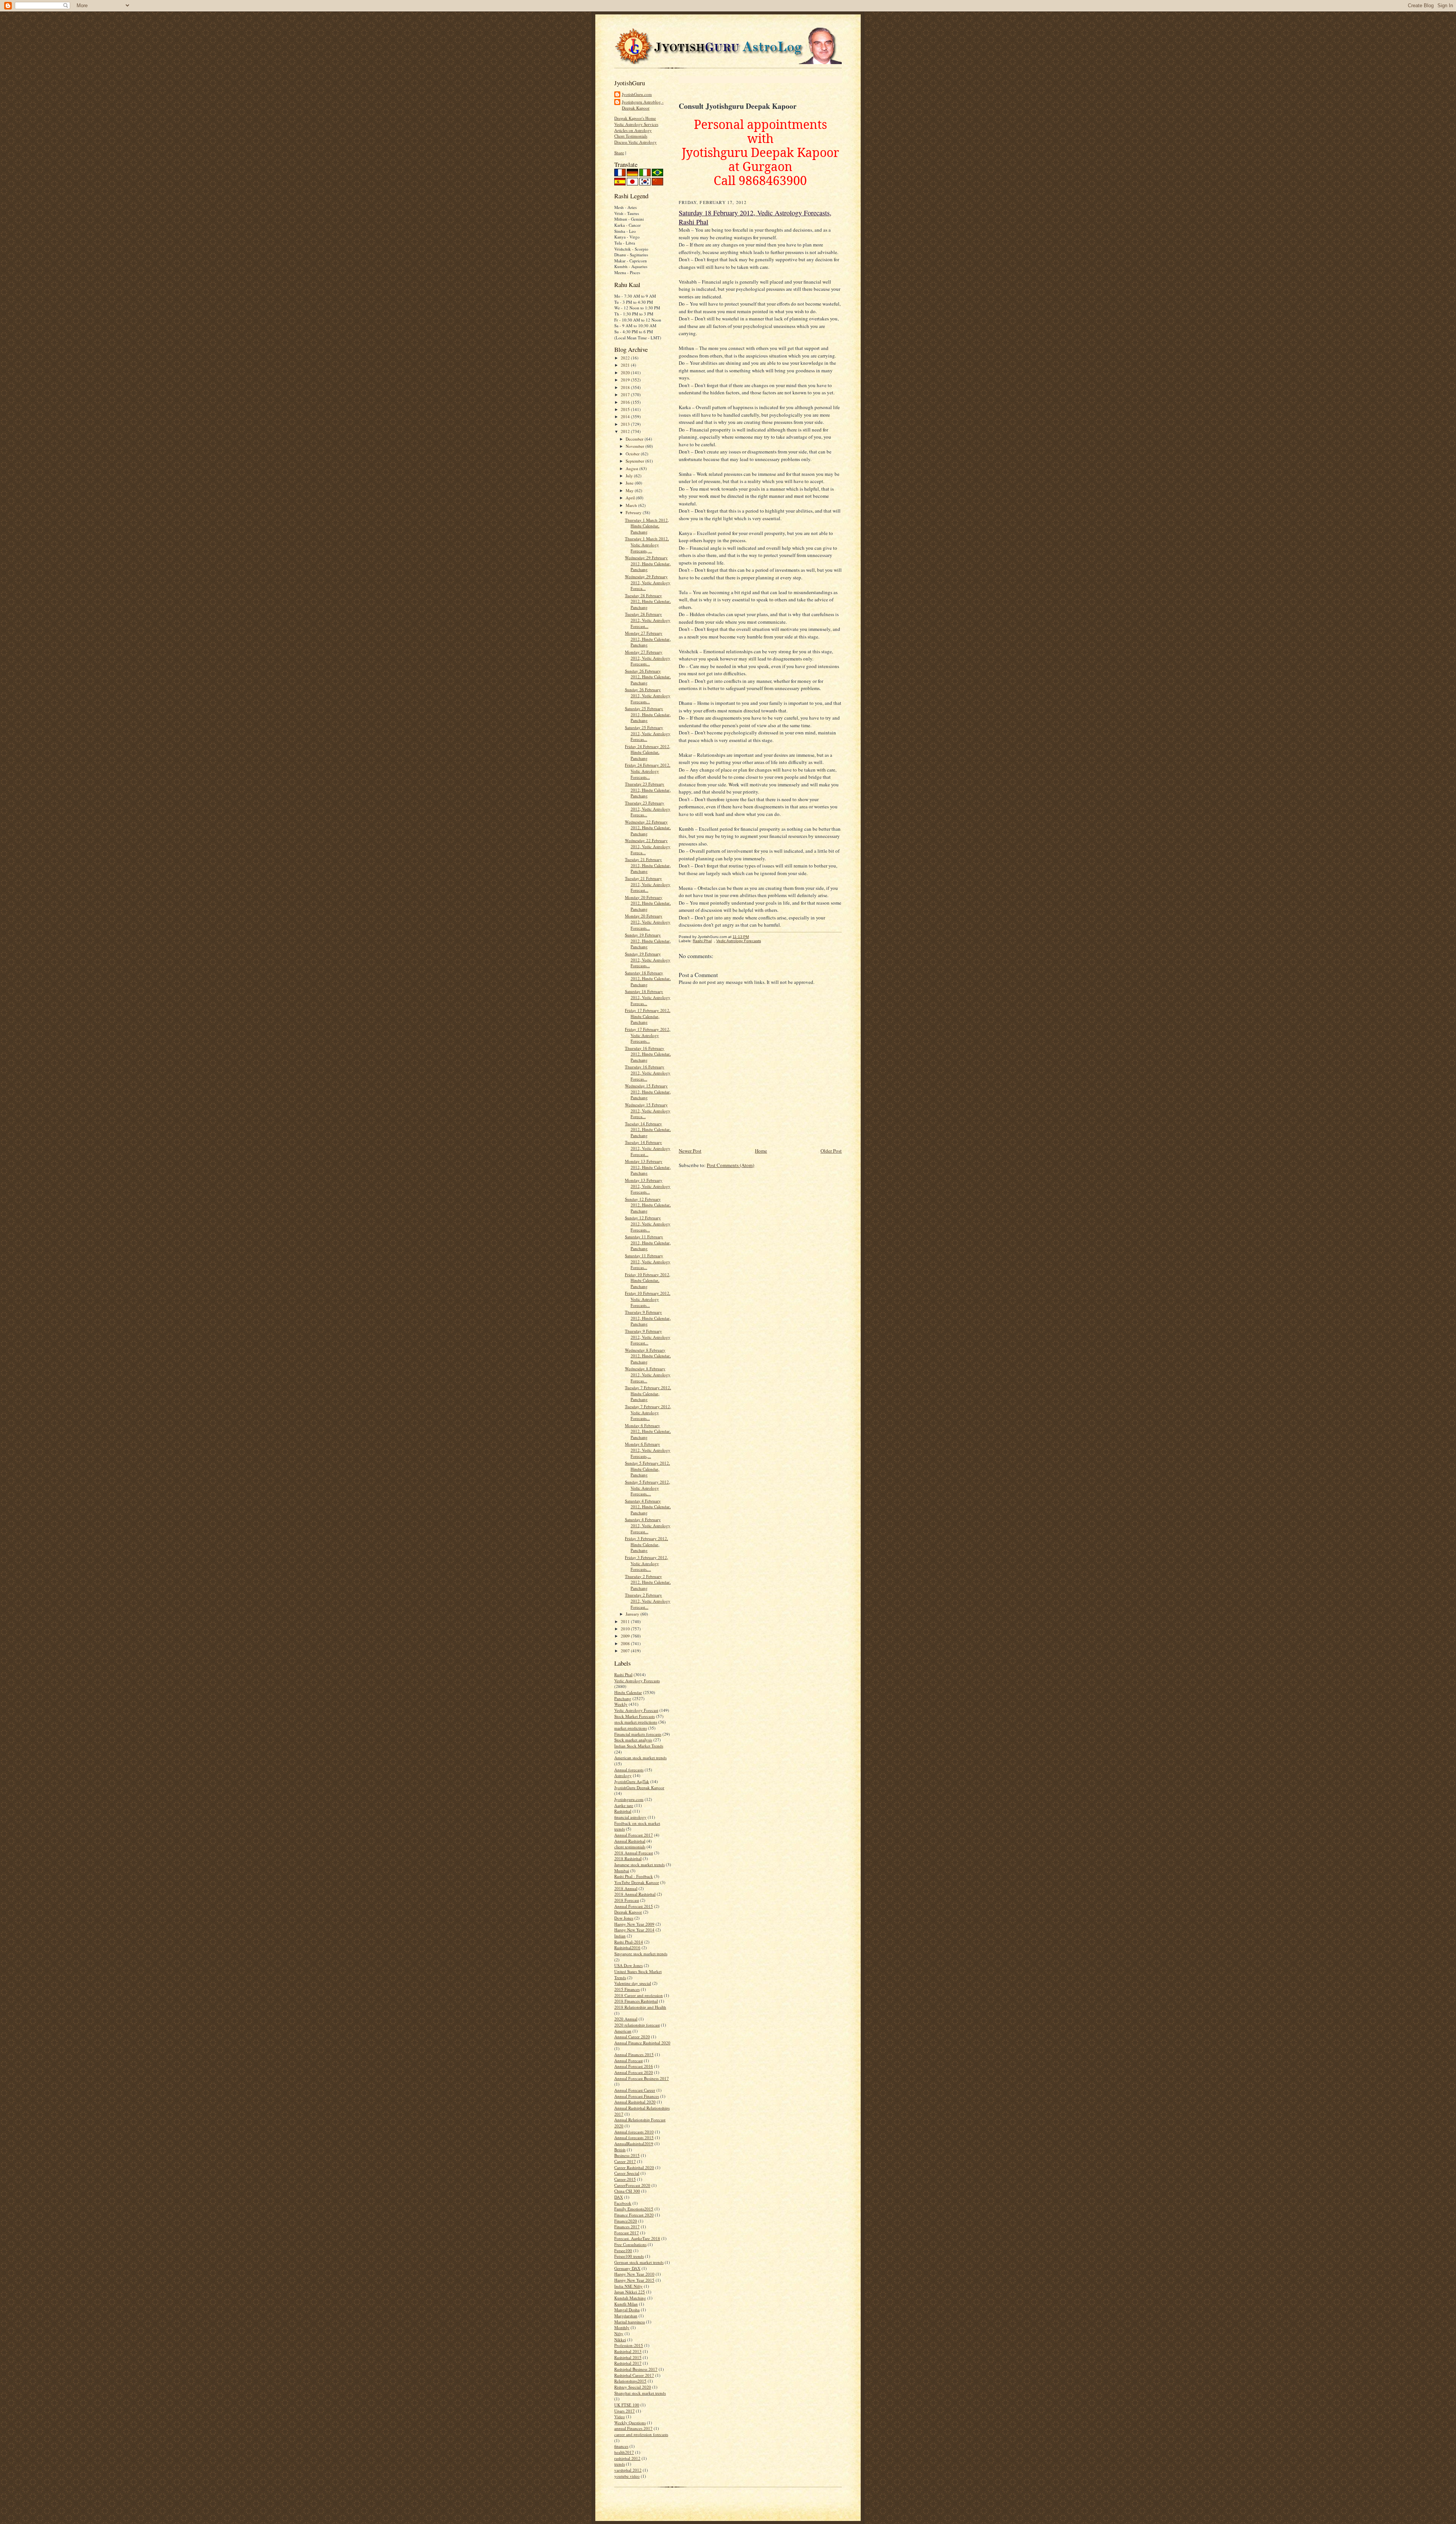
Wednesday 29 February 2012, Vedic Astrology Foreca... (648, 582)
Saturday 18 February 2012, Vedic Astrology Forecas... (648, 997)
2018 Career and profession (639, 1995)
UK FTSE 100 (627, 2405)
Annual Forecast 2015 (634, 1906)
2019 (626, 380)
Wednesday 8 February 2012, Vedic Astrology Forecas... (648, 1374)
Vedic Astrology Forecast (636, 1710)
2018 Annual (626, 1888)
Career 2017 (625, 2161)
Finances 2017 (627, 2227)
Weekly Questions (630, 2423)
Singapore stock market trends (641, 1954)
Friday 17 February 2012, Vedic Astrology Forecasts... (648, 1035)
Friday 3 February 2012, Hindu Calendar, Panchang (646, 1544)
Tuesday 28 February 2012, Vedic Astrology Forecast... (648, 620)
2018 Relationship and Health (640, 2007)
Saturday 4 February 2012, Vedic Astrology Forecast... (648, 1525)
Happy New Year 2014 (634, 1930)
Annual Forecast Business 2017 (642, 2078)
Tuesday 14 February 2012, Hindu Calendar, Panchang (648, 1129)
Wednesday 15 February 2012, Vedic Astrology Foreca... (648, 1111)
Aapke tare (624, 1805)
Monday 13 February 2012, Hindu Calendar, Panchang (648, 1167)
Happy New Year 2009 (634, 1924)
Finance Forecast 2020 (634, 2215)
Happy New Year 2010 (634, 2274)
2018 (626, 387)
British (620, 2150)
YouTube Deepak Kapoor (637, 1882)
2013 (626, 424)
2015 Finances (627, 1989)
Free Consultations (630, 2244)
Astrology (623, 1775)
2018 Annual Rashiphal (635, 1894)
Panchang (623, 1698)
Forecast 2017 (627, 2233)
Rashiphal (623, 1811)
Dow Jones (624, 1918)
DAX (619, 2197)
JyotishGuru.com (637, 94)
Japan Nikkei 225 (630, 2292)
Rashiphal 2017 (628, 2363)
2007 (626, 1651)
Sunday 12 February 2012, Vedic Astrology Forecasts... (648, 1224)
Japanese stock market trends (639, 1864)
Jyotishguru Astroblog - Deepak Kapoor (643, 105)
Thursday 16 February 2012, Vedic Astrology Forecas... (648, 1073)
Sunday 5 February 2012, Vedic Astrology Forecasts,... (647, 1488)
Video (620, 2417)
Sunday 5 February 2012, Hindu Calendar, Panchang (647, 1469)
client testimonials (630, 1847)
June (630, 483)
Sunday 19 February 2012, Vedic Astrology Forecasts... (648, 960)
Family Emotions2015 (634, 2209)
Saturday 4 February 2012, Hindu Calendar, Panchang (648, 1507)
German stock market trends (639, 2262)
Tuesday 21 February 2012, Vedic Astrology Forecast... (648, 884)
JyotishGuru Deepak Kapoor (639, 1788)
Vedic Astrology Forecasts (637, 1681)
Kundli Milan (626, 2304)
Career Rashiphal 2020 (634, 2167)
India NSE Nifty (628, 2286)
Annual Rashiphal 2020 (635, 2102)
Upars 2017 (624, 2411)
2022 (626, 358)
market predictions (631, 1728)
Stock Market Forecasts (635, 1716)
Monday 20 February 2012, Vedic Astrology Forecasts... (648, 922)
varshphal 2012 (628, 2470)
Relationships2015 (630, 2381)
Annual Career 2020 (632, 2037)
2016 (626, 402)
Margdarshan (626, 2316)
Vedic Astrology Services (636, 124)
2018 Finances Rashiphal (636, 2001)
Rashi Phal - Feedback (634, 1876)
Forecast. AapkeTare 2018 (637, 2238)
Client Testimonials (631, 136)
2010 (626, 1629)
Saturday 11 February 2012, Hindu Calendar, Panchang (648, 1242)
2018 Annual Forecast (634, 1853)
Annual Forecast (628, 2060)
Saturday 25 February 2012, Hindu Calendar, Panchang (648, 714)
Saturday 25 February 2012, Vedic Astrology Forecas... (648, 733)
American (623, 2031)
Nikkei (620, 2340)
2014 (626, 416)
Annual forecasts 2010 (634, 2132)
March (632, 505)
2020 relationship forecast (637, 2025)
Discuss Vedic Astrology (635, 142)
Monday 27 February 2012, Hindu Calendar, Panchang (648, 639)
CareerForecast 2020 (632, 2185)
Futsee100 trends (629, 2256)
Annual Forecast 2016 (634, 2066)
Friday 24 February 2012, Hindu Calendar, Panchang (648, 752)
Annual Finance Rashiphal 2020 (642, 2043)
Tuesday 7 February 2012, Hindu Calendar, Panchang (648, 1393)
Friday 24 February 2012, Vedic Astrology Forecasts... (648, 771)
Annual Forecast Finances (637, 2096)
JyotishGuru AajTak (632, 1781)
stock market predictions (636, 1722)
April (631, 498)
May (630, 490)
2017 (626, 395)
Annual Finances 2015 (634, 2054)
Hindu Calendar (628, 1692)
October (633, 454)
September (635, 461)
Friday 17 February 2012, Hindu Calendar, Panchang (648, 1016)
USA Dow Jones (628, 1965)
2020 (626, 373)
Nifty (619, 2333)
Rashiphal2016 (627, 1948)
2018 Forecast (627, 1900)
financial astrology (630, 1817)
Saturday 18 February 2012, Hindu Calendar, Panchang (648, 979)
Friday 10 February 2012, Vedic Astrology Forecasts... (648, 1299)
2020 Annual (626, 2019)
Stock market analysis (633, 1740)
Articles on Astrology (633, 130)
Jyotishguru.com (629, 1799)
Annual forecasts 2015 (634, 2137)
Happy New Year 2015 (634, 2280)
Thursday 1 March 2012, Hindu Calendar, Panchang (647, 526)
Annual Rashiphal (630, 1841)
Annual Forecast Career (635, 2090)
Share (619, 153)
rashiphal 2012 (627, 2458)
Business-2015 (627, 2155)
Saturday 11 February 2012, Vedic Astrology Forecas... (648, 1261)
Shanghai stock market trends (640, 2393)
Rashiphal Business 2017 (636, 2369)
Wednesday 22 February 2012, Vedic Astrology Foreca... (648, 846)
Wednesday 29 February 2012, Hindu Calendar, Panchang (648, 563)
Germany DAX (627, 2268)
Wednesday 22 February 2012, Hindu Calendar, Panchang (648, 828)
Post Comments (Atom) (730, 1165)
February (634, 512)
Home (761, 1151)
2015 (626, 409)
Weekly (621, 1704)
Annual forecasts (629, 1770)
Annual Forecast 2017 (634, 1835)
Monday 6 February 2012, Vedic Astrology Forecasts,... (648, 1450)
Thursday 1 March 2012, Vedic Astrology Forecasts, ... (647, 544)
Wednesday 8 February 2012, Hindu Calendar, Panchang (648, 1356)
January (633, 1614)
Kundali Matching (630, 2298)
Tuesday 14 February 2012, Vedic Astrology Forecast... (648, 1148)
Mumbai (622, 1871)
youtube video (627, 2476)
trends (620, 2464)
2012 (626, 431)
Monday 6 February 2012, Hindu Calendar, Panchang (648, 1431)
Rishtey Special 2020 (633, 2387)
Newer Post (690, 1151)
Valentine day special (633, 1983)
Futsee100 (623, 2250)
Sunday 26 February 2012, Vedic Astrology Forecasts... (648, 695)
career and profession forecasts (641, 2434)
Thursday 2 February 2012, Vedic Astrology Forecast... (648, 1601)
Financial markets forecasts (638, 1734)
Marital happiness (630, 2322)
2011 (626, 1621)
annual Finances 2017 (633, 2428)
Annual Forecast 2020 (634, 2072)
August (632, 468)
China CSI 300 (627, 2191)
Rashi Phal (623, 1675)
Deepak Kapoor (628, 1912)
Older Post (831, 1151)
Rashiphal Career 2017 (634, 2375)
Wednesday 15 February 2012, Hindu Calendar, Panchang (648, 1092)
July (630, 476)
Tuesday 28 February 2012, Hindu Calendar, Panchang (648, 601)
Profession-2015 (629, 2345)
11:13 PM (741, 937)
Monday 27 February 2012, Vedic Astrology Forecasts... (648, 658)
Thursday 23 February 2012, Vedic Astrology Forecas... (648, 809)
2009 (626, 1636)
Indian (620, 1936)
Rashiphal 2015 (628, 2357)
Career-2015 (625, 2179)
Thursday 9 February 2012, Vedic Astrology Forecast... (648, 1337)
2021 (626, 365)
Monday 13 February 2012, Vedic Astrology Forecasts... (648, 1186)
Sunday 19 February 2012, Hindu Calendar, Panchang (648, 941)
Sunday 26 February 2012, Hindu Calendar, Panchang (648, 677)
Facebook (623, 2203)
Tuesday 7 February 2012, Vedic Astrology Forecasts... (648, 1412)
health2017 (624, 2452)
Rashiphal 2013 (628, 2351)
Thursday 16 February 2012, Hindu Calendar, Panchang (648, 1054)
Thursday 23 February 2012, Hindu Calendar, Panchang (648, 790)
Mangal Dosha (627, 2310)
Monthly (622, 2327)
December (635, 439)
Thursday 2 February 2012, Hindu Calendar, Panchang (648, 1582)
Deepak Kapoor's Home (635, 118)
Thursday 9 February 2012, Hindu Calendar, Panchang (648, 1318)
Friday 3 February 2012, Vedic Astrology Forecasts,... (646, 1563)
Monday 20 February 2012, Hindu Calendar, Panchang (648, 903)
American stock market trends (640, 1758)
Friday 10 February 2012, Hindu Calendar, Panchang (648, 1280)
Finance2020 (626, 2221)
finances (621, 2446)
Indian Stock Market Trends (639, 1746)
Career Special (627, 2173)
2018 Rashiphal (628, 1858)
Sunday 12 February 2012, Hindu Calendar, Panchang (648, 1205)
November (635, 446)
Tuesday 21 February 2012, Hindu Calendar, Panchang (648, 865)
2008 (626, 1643)
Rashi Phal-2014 (629, 1942)
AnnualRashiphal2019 (634, 2144)
